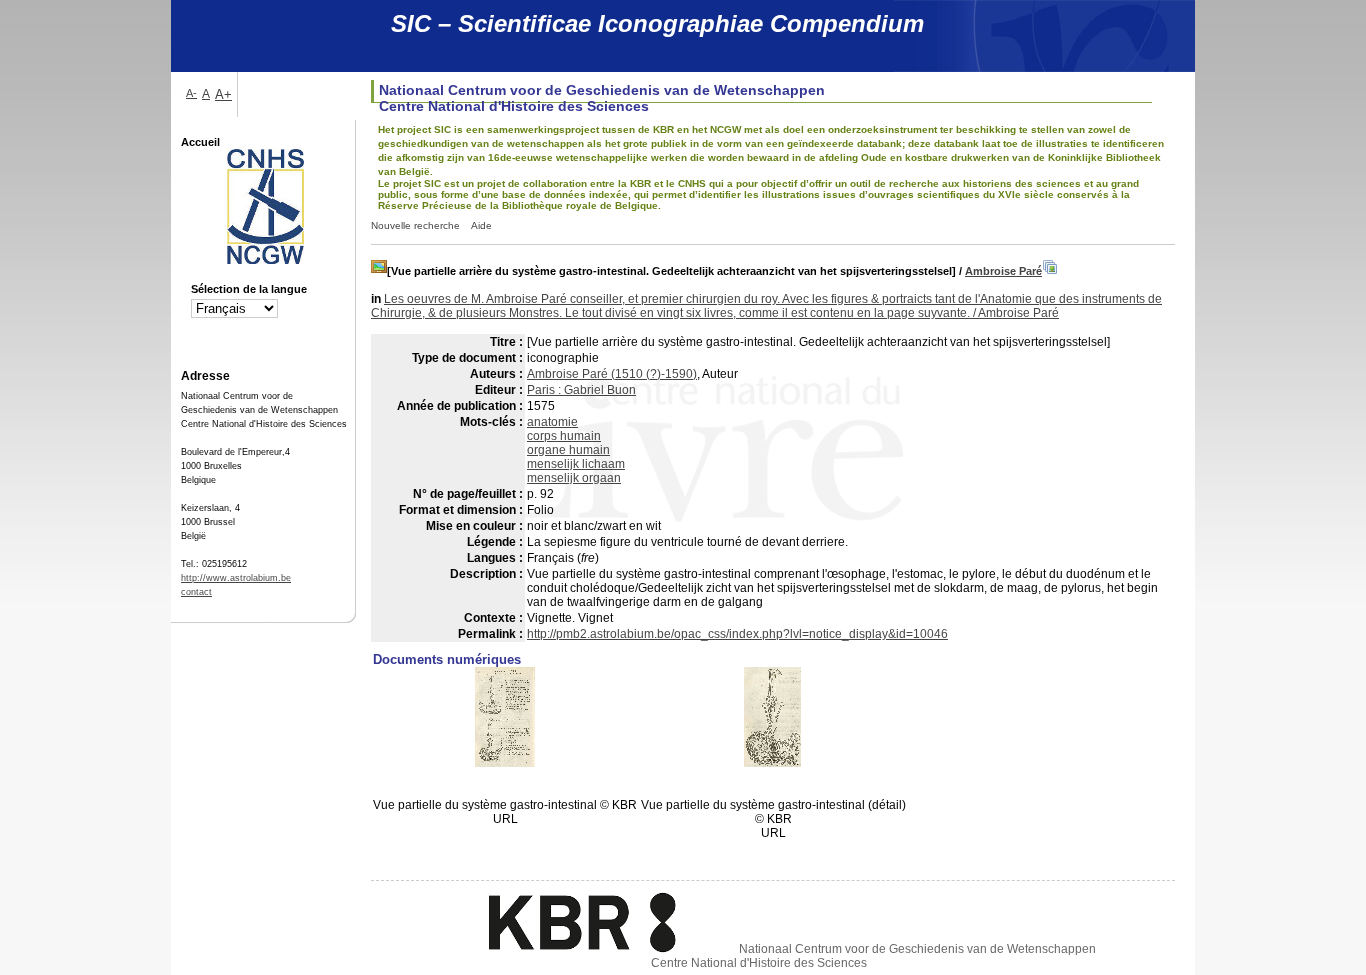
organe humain (568, 450)
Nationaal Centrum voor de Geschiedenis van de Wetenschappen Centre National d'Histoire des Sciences (873, 956)
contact (196, 592)
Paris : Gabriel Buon (581, 390)
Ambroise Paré (1003, 271)
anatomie (552, 422)
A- (191, 93)
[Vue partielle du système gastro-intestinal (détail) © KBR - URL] (773, 763)
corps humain (564, 436)
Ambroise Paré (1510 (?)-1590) (612, 374)
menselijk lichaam (576, 464)
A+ (223, 94)
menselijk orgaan (574, 478)
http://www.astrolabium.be (236, 578)
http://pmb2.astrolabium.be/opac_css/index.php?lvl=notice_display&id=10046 (737, 634)
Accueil (200, 142)
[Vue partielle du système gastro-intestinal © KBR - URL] (505, 763)
